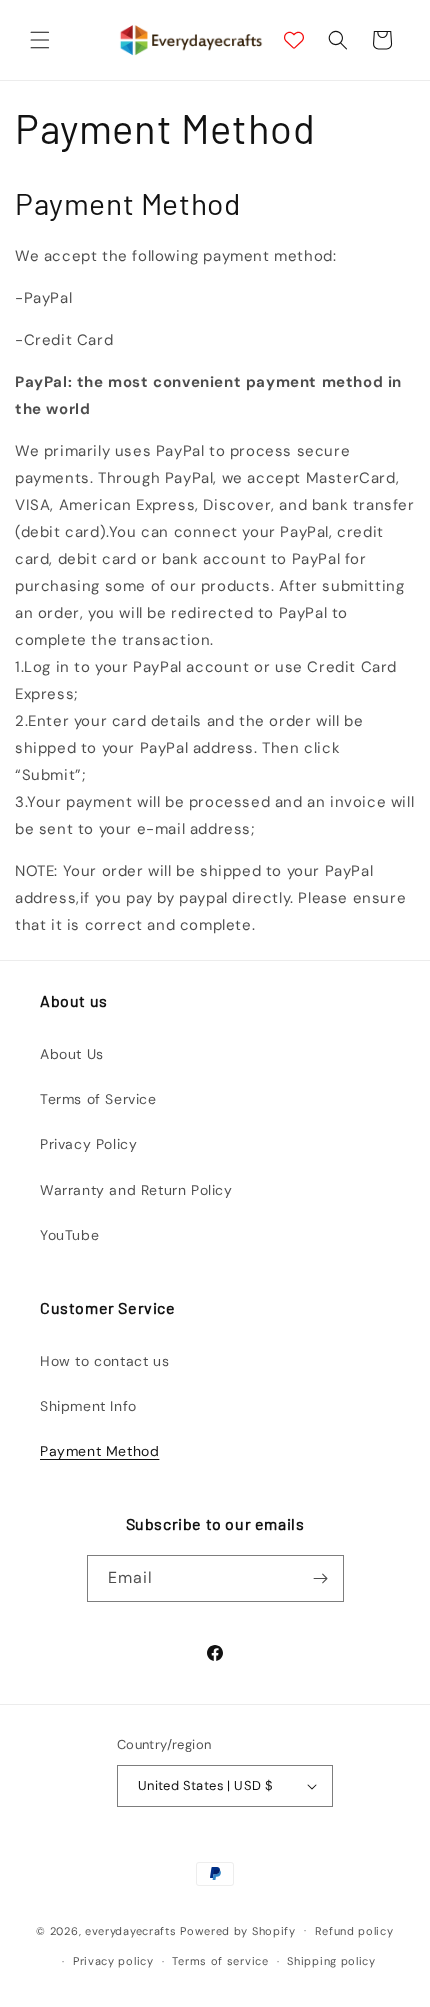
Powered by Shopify (238, 1930)
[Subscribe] (321, 1578)
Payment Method (99, 1451)
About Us (72, 1054)
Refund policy (354, 1931)
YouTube (69, 1235)
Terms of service (220, 1961)
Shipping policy (331, 1961)
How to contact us (104, 1361)
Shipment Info (88, 1406)
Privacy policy (113, 1961)
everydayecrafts (131, 1930)
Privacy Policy (88, 1144)
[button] (40, 40)
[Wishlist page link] (294, 40)
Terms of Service (98, 1099)
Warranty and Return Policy (136, 1190)
